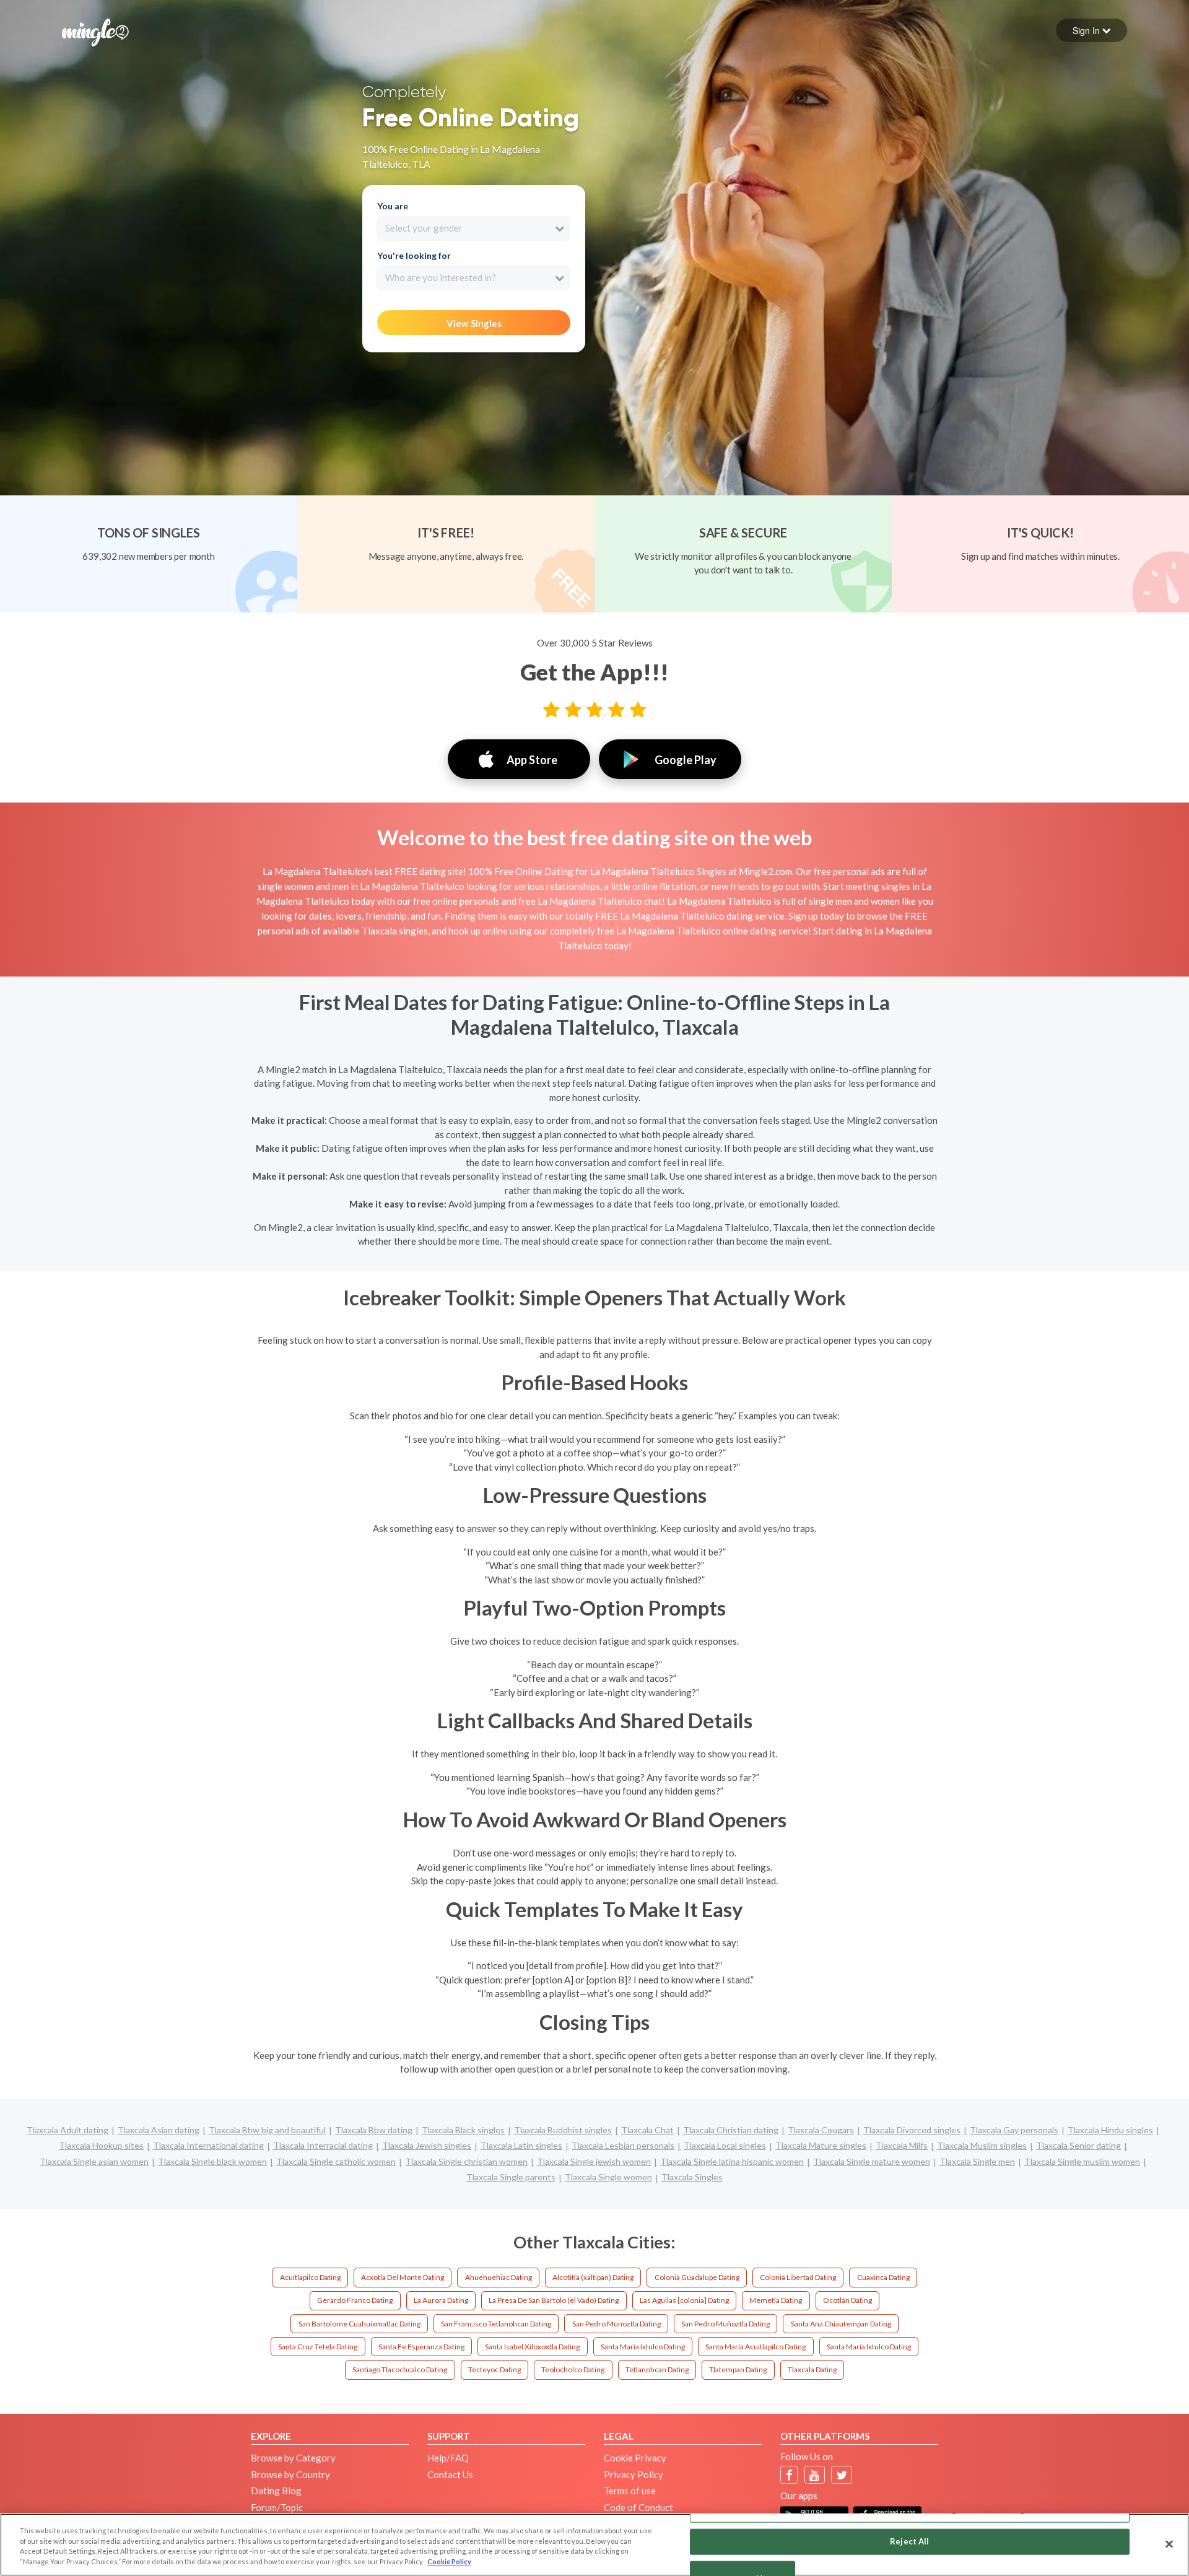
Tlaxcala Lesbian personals (623, 2145)
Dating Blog (276, 2491)
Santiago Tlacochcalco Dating (400, 2369)
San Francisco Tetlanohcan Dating (496, 2324)
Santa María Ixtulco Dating (869, 2347)
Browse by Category (293, 2458)
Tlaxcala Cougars (821, 2130)
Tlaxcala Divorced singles (912, 2130)
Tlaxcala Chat (647, 2130)
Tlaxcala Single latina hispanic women (732, 2161)
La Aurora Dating (441, 2300)
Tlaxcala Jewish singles (427, 2145)
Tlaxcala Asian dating (159, 2130)
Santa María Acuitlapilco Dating (756, 2347)
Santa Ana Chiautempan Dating (841, 2324)
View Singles (474, 323)
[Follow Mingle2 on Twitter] (842, 2475)
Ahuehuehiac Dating (499, 2277)
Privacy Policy (634, 2474)
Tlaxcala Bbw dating (374, 2130)
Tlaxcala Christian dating (731, 2130)
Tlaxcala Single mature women (872, 2161)
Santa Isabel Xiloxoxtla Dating (532, 2347)
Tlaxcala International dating (208, 2145)
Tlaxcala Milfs (902, 2145)
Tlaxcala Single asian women (94, 2161)
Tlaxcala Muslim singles (982, 2145)
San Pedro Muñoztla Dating (725, 2324)
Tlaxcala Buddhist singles (563, 2130)
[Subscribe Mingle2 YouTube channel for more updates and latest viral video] (814, 2475)
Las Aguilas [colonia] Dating (684, 2300)
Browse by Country (290, 2474)
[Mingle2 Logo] (95, 31)
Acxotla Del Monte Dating (403, 2277)
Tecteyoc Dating (494, 2369)
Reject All (909, 2541)
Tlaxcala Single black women (212, 2161)
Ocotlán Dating (847, 2300)
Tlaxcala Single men (977, 2161)
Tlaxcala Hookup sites (101, 2145)
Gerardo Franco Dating (355, 2300)
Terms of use (630, 2491)
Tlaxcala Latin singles (521, 2145)
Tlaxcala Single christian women (466, 2161)
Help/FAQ (448, 2458)
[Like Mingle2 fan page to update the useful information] (789, 2475)
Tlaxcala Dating (812, 2369)
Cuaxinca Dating (883, 2277)
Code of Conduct (638, 2507)
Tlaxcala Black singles (463, 2130)
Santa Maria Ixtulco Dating (643, 2347)
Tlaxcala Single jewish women (594, 2161)
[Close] (1169, 2544)
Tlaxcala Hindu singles (1110, 2130)
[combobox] (473, 228)
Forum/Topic (277, 2507)
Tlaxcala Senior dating (1078, 2145)
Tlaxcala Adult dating (68, 2130)
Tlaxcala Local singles (725, 2145)
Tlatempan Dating (738, 2369)
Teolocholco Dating (573, 2369)
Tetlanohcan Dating (657, 2369)
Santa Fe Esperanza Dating (421, 2347)
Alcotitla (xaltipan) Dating (593, 2277)
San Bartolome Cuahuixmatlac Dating (359, 2324)
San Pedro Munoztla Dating (616, 2324)
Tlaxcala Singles (692, 2177)
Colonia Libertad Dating (798, 2277)
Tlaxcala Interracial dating (323, 2145)
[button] (1091, 30)
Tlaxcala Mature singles (821, 2145)
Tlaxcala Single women (608, 2177)
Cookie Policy (449, 2561)
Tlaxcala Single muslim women (1082, 2161)
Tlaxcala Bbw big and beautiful (267, 2130)
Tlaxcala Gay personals (1014, 2130)
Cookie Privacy (635, 2458)
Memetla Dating (776, 2300)
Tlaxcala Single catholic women (336, 2161)
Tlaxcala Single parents (511, 2177)
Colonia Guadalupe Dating (697, 2277)
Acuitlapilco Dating (310, 2277)
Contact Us (450, 2474)
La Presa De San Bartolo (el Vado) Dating (554, 2300)
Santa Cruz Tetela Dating (318, 2347)
